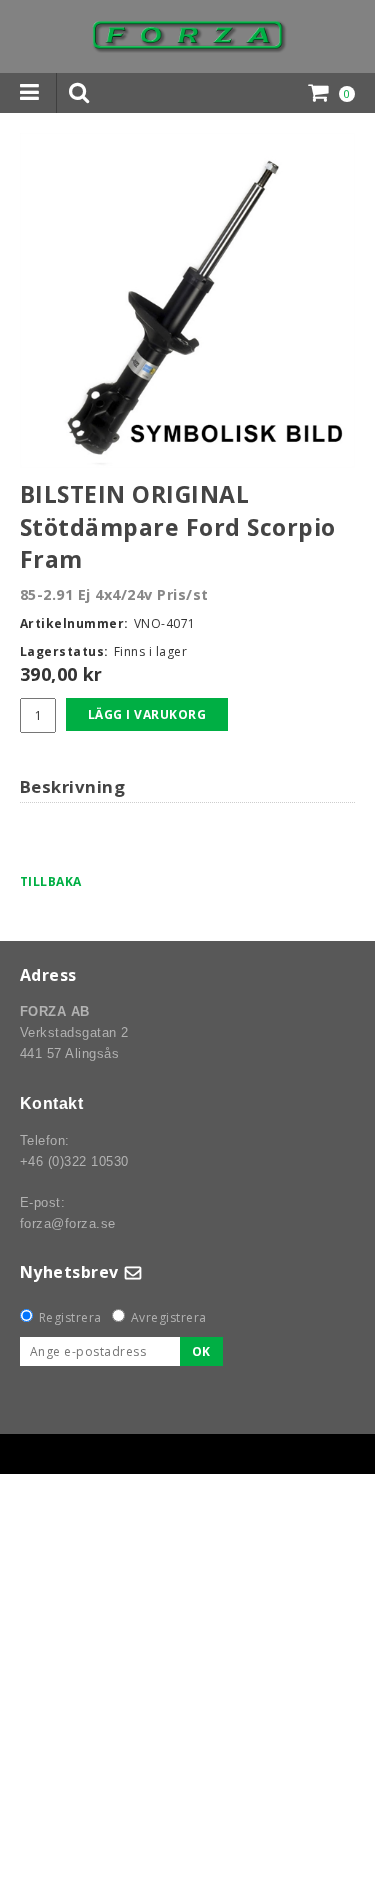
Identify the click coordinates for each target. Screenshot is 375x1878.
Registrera (70, 1317)
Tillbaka (51, 881)
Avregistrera (169, 1317)
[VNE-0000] (187, 300)
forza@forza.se (68, 1223)
